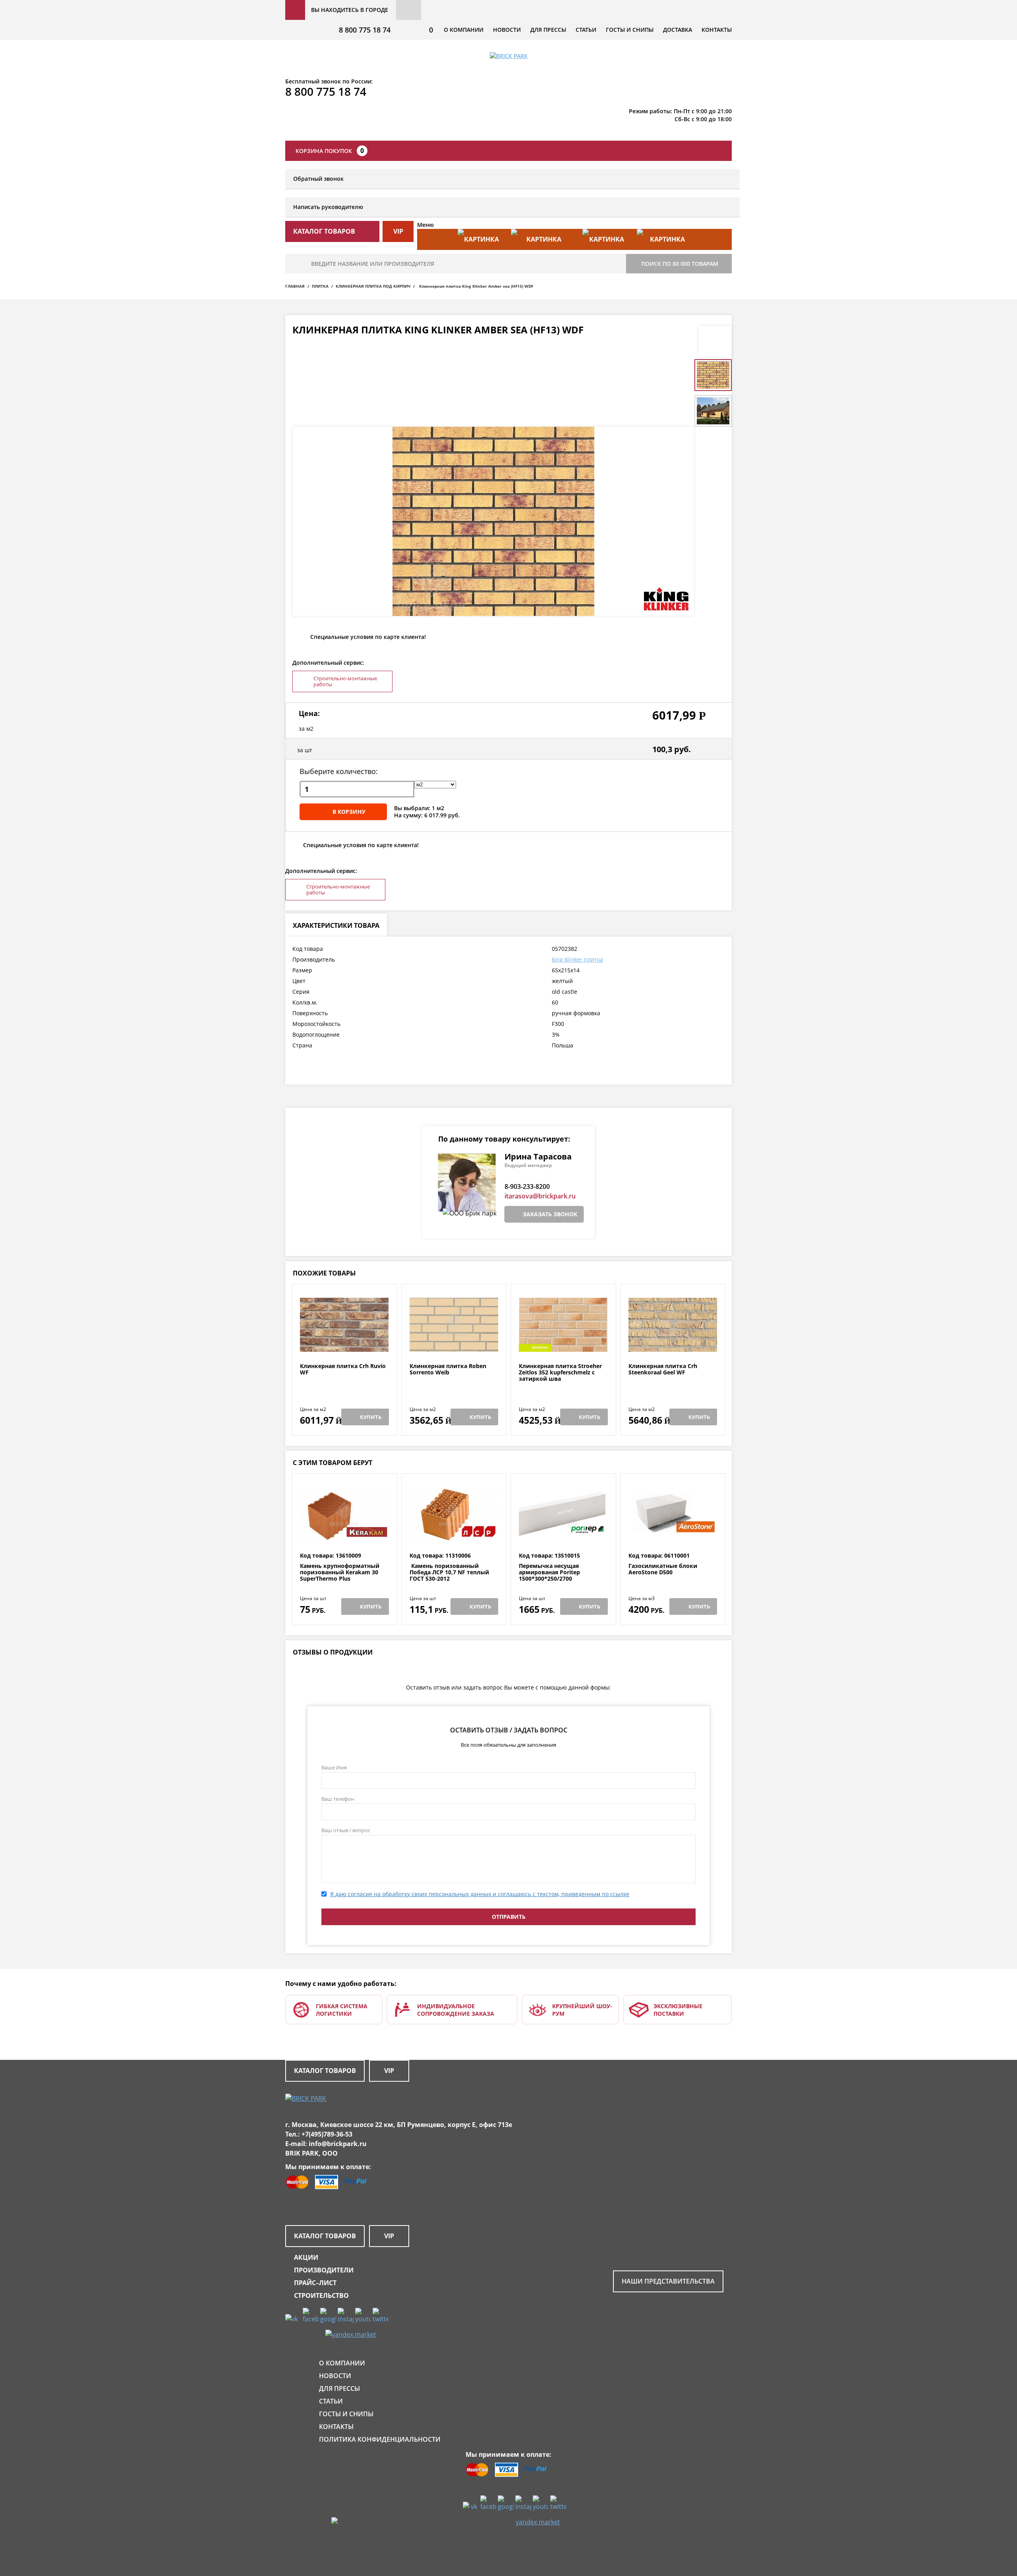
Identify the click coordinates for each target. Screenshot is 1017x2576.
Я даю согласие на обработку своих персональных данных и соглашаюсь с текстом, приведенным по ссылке (480, 1894)
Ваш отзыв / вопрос (346, 1830)
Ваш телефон (338, 1799)
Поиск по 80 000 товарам (680, 264)
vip (398, 231)
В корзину (349, 812)
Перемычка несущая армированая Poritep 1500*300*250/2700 (549, 1572)
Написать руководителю (328, 207)
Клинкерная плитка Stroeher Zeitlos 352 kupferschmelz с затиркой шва (560, 1372)
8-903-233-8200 (527, 1186)
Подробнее (344, 1344)
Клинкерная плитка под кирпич (373, 286)
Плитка (320, 286)
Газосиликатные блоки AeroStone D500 (663, 1569)
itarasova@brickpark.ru (540, 1196)
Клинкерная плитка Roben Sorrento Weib (448, 1369)
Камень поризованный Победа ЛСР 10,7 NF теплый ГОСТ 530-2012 (449, 1572)
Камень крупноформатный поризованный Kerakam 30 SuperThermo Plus (340, 1572)
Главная (295, 286)
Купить (371, 1417)
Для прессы (548, 30)
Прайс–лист (315, 2283)
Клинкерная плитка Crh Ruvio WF (343, 1369)
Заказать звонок (550, 1214)
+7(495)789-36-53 (327, 2134)
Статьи (586, 30)
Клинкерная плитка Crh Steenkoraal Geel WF (663, 1369)
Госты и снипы (630, 30)
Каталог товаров (325, 2071)
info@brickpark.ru (338, 2144)
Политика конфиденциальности (380, 2439)
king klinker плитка (577, 959)
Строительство (321, 2295)
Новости (507, 30)
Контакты (717, 30)
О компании (464, 30)
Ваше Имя (334, 1767)
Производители (324, 2270)
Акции (306, 2257)
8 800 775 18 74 (365, 30)
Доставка (678, 30)
